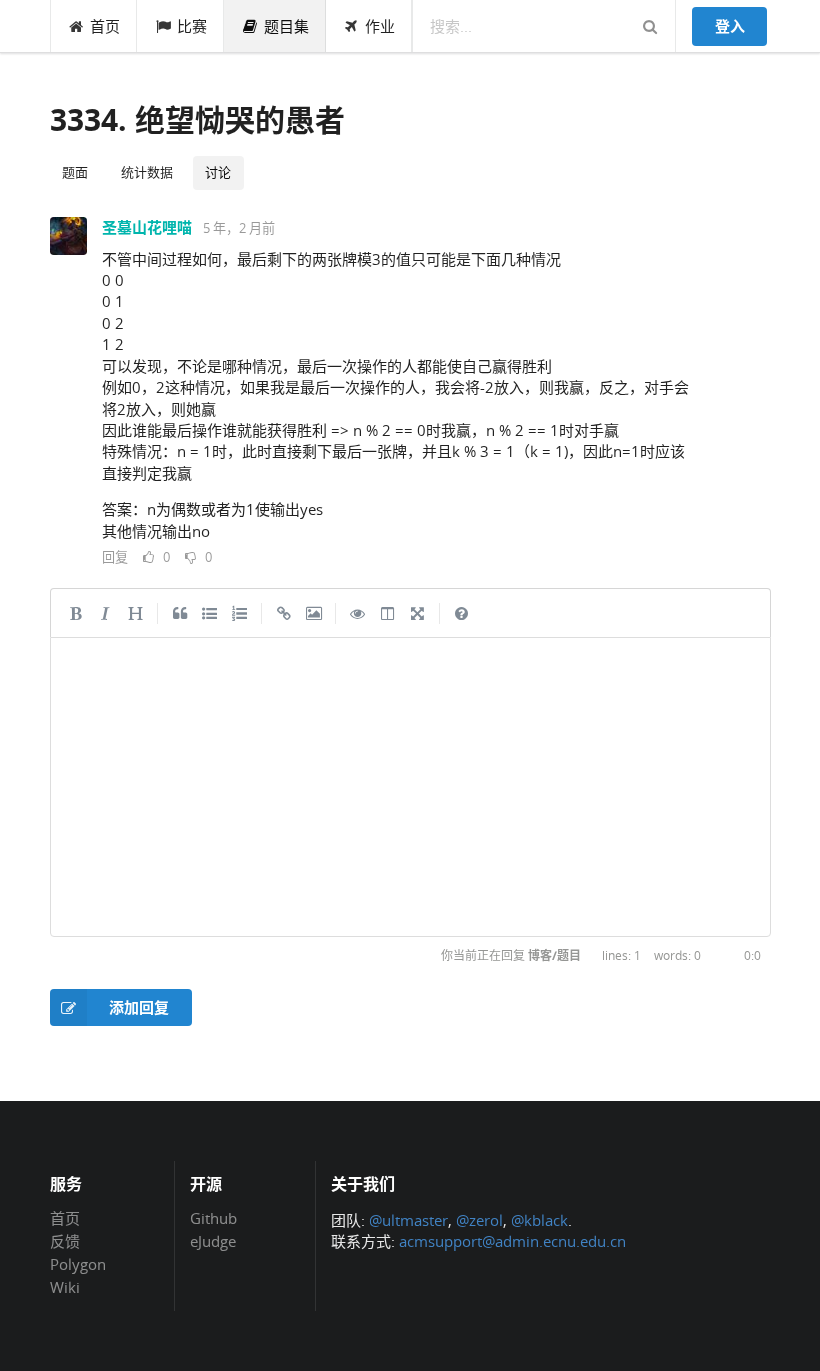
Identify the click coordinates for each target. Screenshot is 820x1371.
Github (213, 1219)
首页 (105, 26)
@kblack (539, 1220)
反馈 (65, 1241)
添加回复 (139, 1007)
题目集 (286, 26)
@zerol (479, 1220)
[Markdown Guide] (462, 613)
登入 (730, 26)
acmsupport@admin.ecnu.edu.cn (512, 1241)
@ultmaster (408, 1220)
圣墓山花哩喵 (147, 227)
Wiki (65, 1286)
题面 (75, 172)
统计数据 (147, 172)
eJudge (213, 1240)
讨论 (218, 172)
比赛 (192, 26)
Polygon (78, 1264)
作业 (380, 26)
